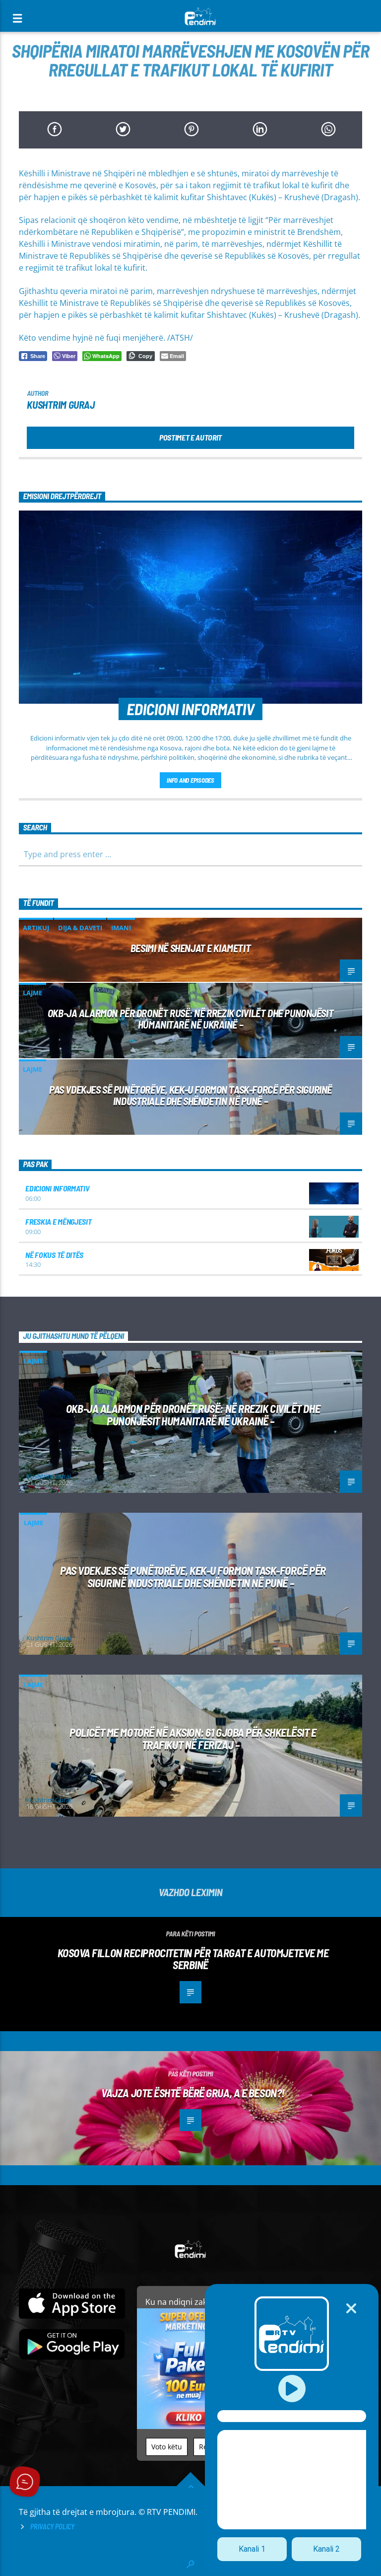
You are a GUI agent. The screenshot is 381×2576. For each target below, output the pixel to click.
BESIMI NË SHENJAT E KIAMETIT (190, 948)
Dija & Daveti (80, 928)
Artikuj (36, 928)
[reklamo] (190, 2426)
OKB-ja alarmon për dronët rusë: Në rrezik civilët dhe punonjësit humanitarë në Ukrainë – (190, 1019)
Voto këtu (167, 2447)
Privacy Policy (52, 2527)
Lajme (32, 993)
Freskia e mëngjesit (58, 1221)
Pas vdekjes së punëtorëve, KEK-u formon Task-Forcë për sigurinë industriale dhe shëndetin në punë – (190, 1095)
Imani (121, 928)
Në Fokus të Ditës (54, 1255)
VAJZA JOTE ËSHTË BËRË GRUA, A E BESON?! (193, 2093)
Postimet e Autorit (190, 437)
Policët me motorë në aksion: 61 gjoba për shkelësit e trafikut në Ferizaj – (193, 1738)
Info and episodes (190, 780)
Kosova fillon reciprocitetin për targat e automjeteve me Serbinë (193, 1959)
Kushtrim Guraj (61, 405)
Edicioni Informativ (57, 1188)
